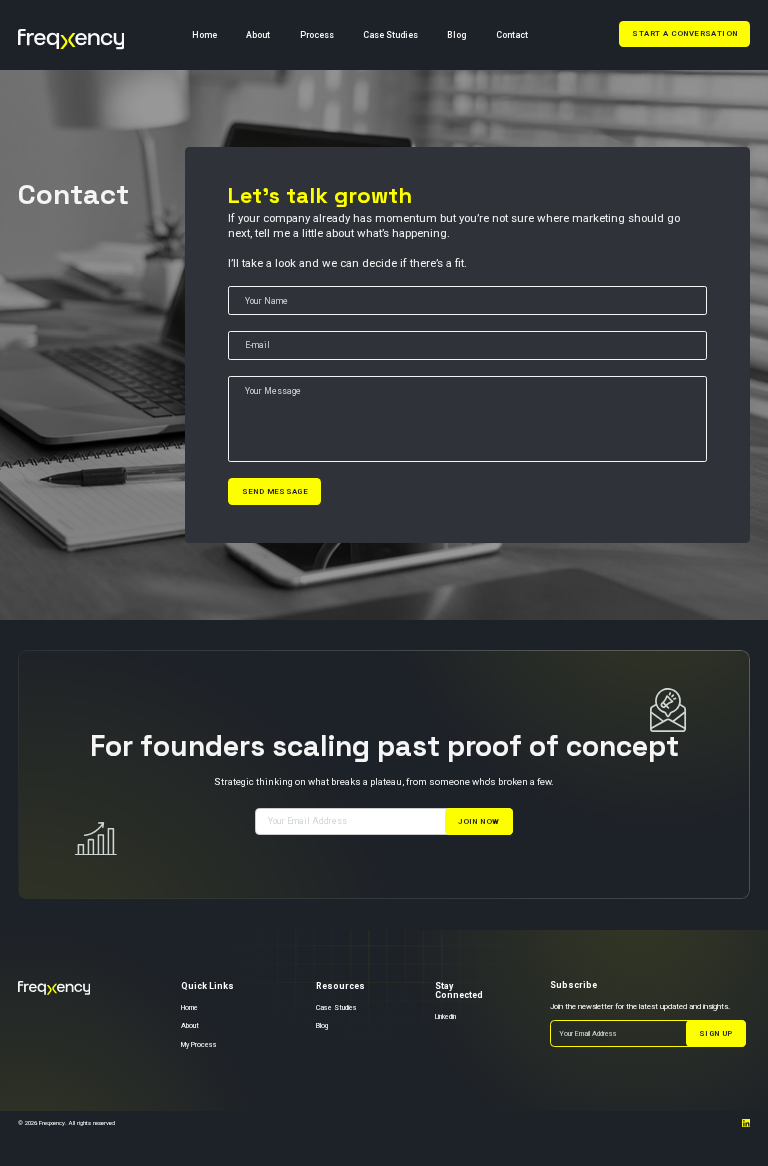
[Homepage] (71, 35)
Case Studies (390, 35)
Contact (512, 35)
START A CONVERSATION (684, 33)
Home (204, 35)
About (258, 35)
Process (317, 35)
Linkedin (445, 1017)
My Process (199, 1045)
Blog (456, 35)
